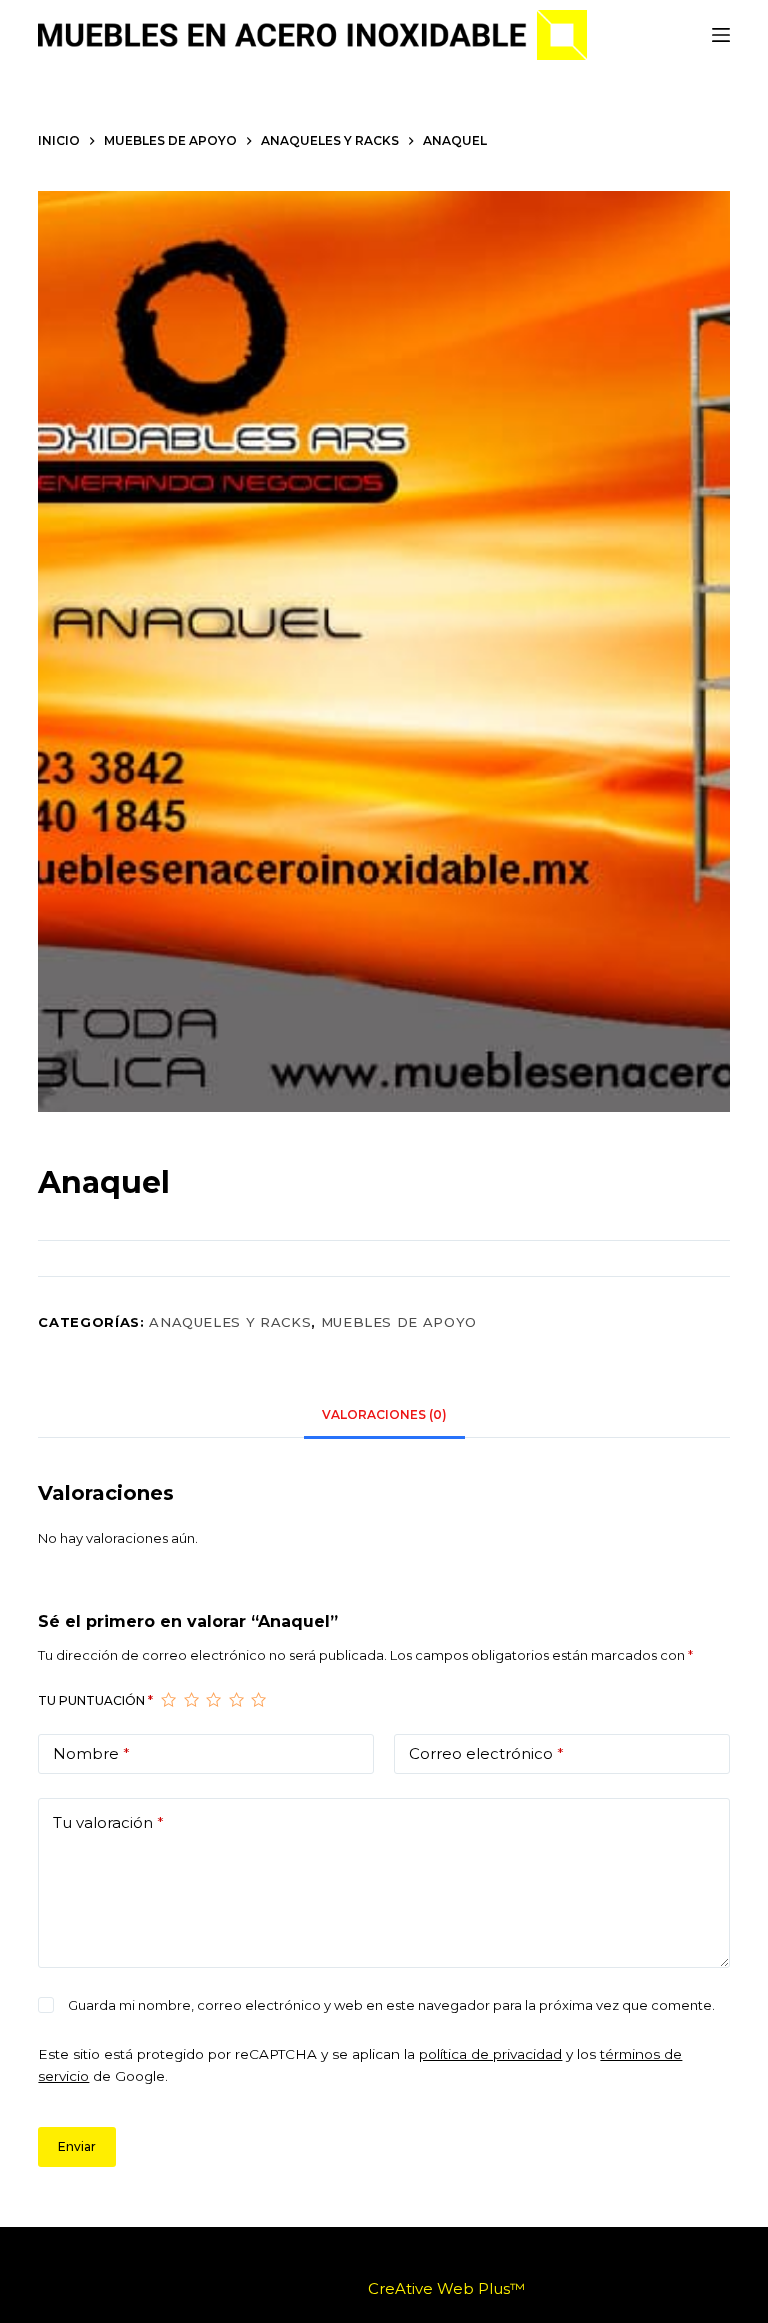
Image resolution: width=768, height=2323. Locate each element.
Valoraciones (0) (384, 1414)
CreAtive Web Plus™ (446, 2288)
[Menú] (721, 35)
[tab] (384, 1415)
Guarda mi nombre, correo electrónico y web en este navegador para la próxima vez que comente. (391, 2005)
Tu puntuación (95, 1700)
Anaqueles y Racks (230, 1322)
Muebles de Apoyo (399, 1322)
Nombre (91, 1753)
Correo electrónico (486, 1753)
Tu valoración (108, 1822)
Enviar (77, 2146)
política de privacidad (490, 2054)
